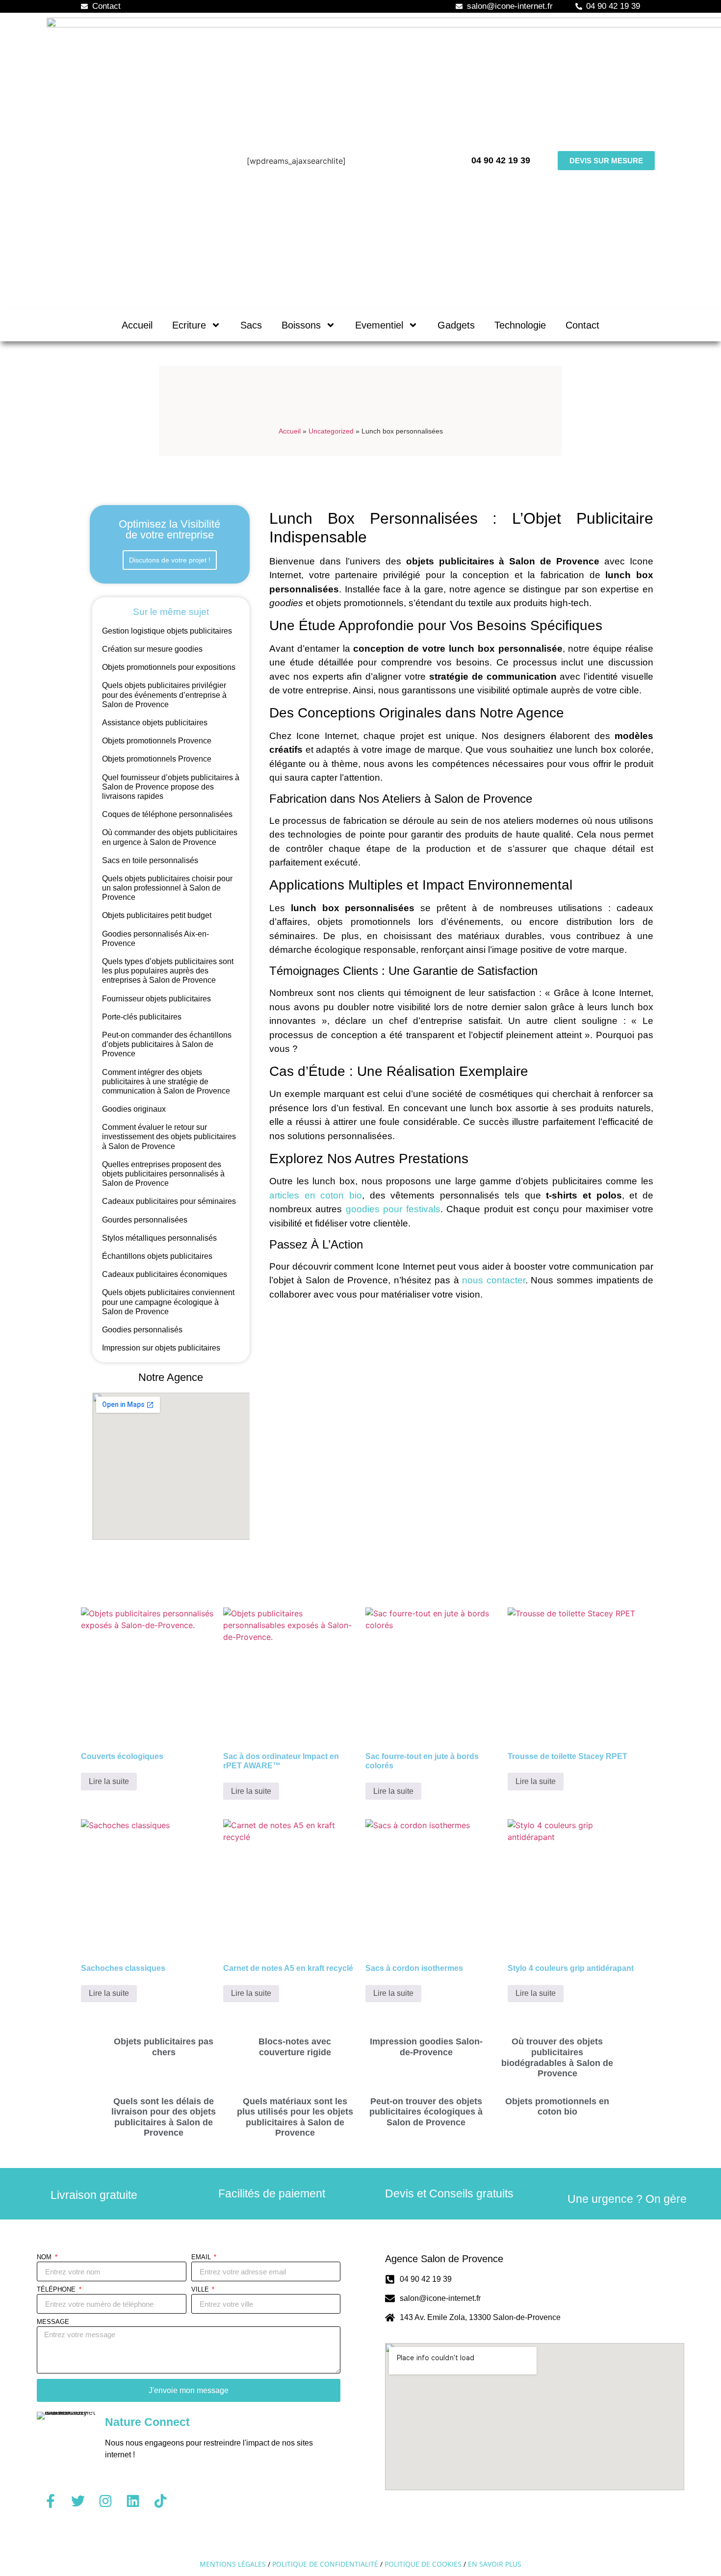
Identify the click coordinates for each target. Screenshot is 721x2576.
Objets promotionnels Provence (157, 741)
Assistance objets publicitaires (155, 723)
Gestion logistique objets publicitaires (167, 631)
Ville (201, 2290)
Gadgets (456, 325)
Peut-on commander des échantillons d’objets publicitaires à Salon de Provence (167, 1044)
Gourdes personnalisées (145, 1220)
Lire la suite (109, 1781)
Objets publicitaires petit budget (157, 915)
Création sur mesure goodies (152, 649)
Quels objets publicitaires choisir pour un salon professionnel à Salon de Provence (167, 888)
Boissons (301, 325)
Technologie (520, 325)
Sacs (251, 325)
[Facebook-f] (51, 2501)
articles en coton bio (316, 1195)
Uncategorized (331, 431)
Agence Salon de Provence (444, 2259)
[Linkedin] (133, 2501)
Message (53, 2322)
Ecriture (189, 325)
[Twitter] (78, 2501)
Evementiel (379, 325)
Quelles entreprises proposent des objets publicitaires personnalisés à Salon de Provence (163, 1174)
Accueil (137, 325)
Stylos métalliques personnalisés (159, 1238)
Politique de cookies (423, 2564)
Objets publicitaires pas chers (164, 2047)
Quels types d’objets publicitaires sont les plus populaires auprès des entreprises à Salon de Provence (168, 971)
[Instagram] (105, 2501)
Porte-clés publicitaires (142, 1017)
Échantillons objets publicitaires (157, 1256)
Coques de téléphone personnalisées (167, 814)
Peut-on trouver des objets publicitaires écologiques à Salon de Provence (426, 2112)
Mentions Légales (233, 2564)
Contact (582, 325)
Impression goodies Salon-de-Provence (426, 2047)
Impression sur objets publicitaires (161, 1348)
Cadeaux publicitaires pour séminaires (169, 1201)
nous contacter (494, 1280)
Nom (45, 2257)
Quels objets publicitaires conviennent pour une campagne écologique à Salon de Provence (168, 1302)
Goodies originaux (134, 1109)
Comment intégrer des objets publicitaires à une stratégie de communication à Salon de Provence (166, 1082)
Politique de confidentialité (325, 2564)
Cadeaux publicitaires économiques (165, 1274)
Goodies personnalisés (142, 1330)
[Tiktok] (160, 2501)
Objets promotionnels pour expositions (169, 667)
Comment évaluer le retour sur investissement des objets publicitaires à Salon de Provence (169, 1136)
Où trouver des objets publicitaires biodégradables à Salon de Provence (557, 2057)
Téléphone (57, 2290)
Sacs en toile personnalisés (150, 860)
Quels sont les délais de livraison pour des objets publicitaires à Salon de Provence (164, 2117)
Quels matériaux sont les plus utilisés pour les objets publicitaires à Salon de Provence (295, 2117)
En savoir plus (495, 2564)
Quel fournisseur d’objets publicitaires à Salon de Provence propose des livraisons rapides (171, 787)
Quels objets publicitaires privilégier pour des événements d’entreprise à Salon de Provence (164, 695)
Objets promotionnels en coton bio (557, 2107)
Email (202, 2257)
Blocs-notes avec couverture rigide (295, 2047)
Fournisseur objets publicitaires (156, 999)
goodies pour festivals (393, 1209)
